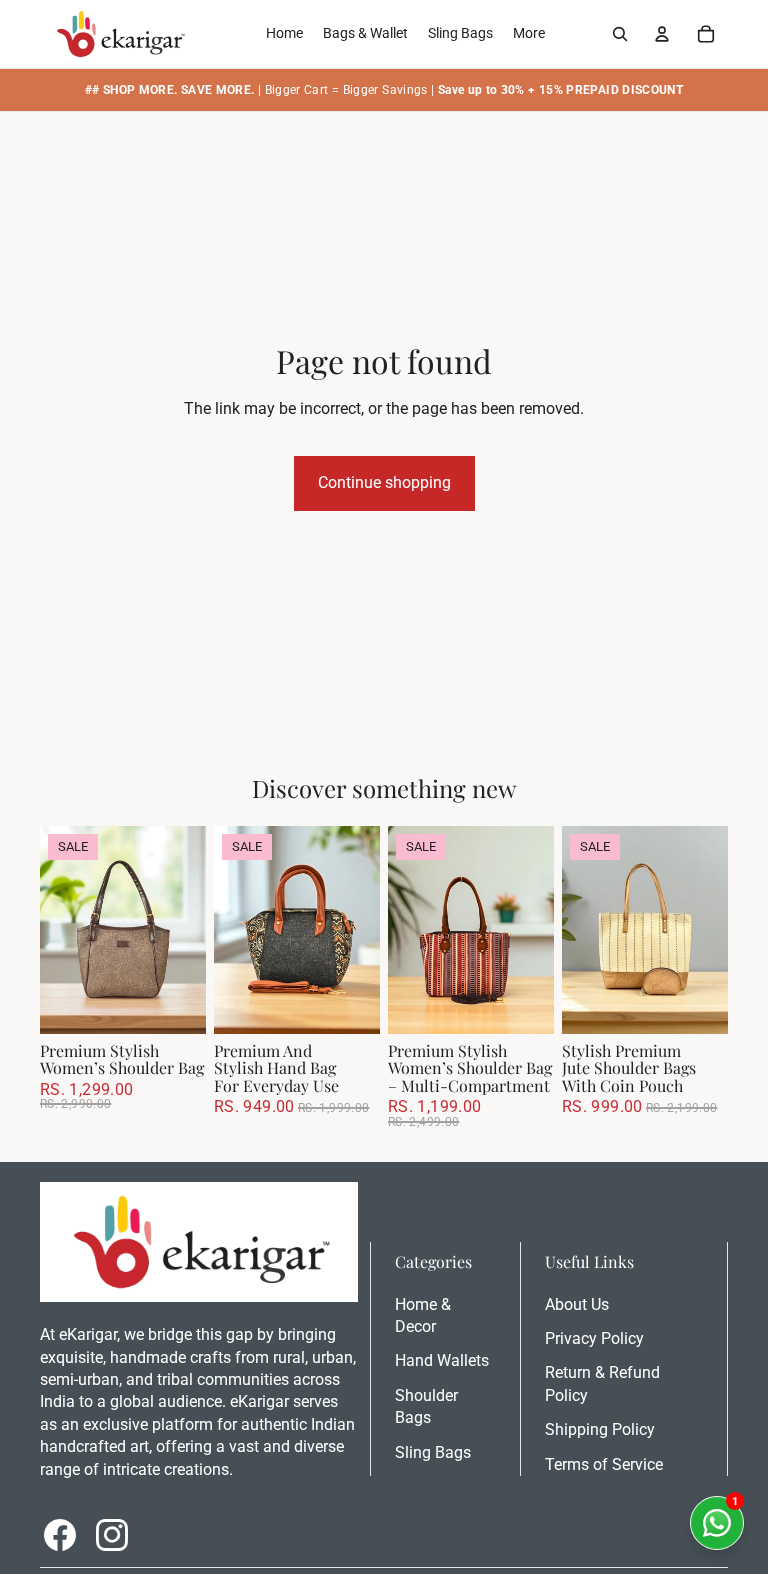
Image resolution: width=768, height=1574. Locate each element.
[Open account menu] (662, 34)
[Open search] (620, 34)
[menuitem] (529, 34)
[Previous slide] (55, 929)
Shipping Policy (600, 1429)
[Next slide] (190, 929)
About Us (577, 1304)
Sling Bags (433, 1452)
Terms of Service (604, 1464)
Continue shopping (384, 482)
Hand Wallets (442, 1360)
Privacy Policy (594, 1338)
